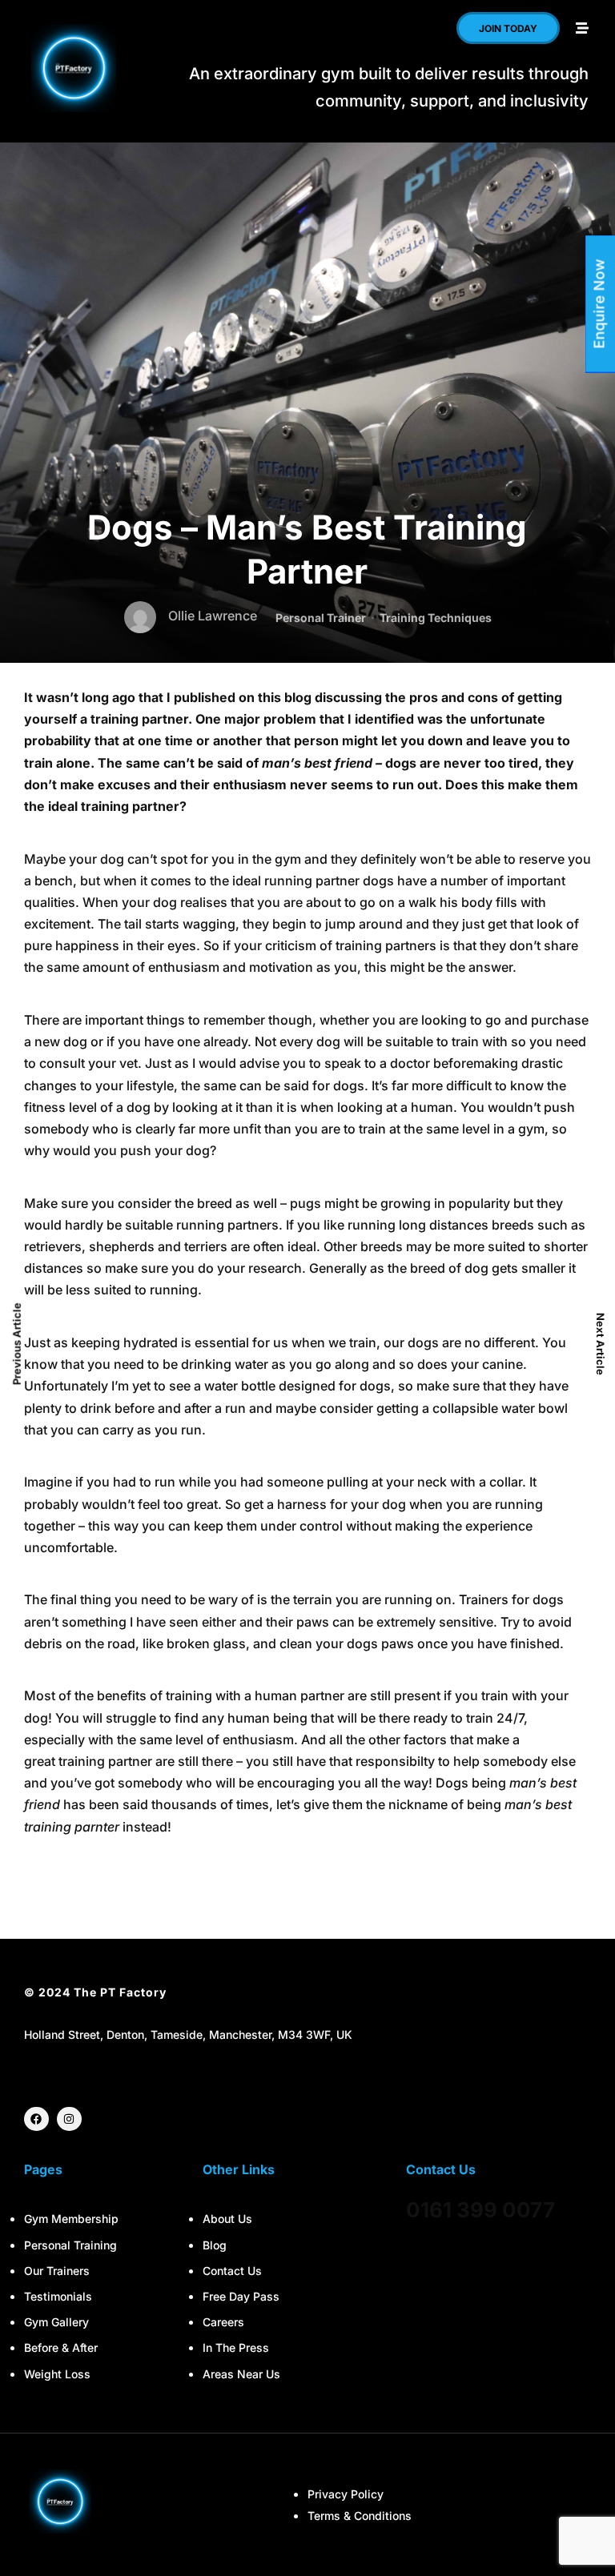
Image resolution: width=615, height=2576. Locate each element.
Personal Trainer (321, 618)
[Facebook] (36, 2119)
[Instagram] (69, 2119)
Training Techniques (436, 618)
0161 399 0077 (480, 2210)
